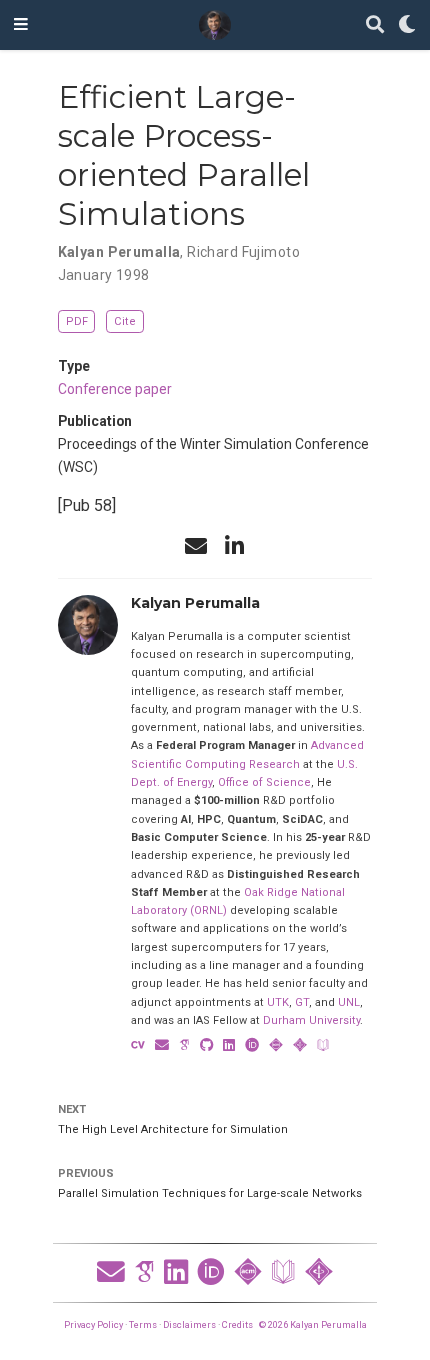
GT (302, 1002)
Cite (125, 321)
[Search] (375, 25)
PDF (77, 321)
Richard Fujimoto (243, 252)
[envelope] (196, 546)
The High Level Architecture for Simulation (173, 1129)
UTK (278, 1002)
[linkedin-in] (234, 546)
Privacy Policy (93, 1324)
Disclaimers (189, 1324)
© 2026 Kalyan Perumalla (313, 1324)
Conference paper (115, 389)
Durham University (311, 1020)
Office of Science (264, 782)
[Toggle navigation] (21, 25)
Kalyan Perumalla (119, 252)
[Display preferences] (407, 25)
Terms (143, 1324)
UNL (349, 1002)
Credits (237, 1324)
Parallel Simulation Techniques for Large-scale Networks (210, 1193)
